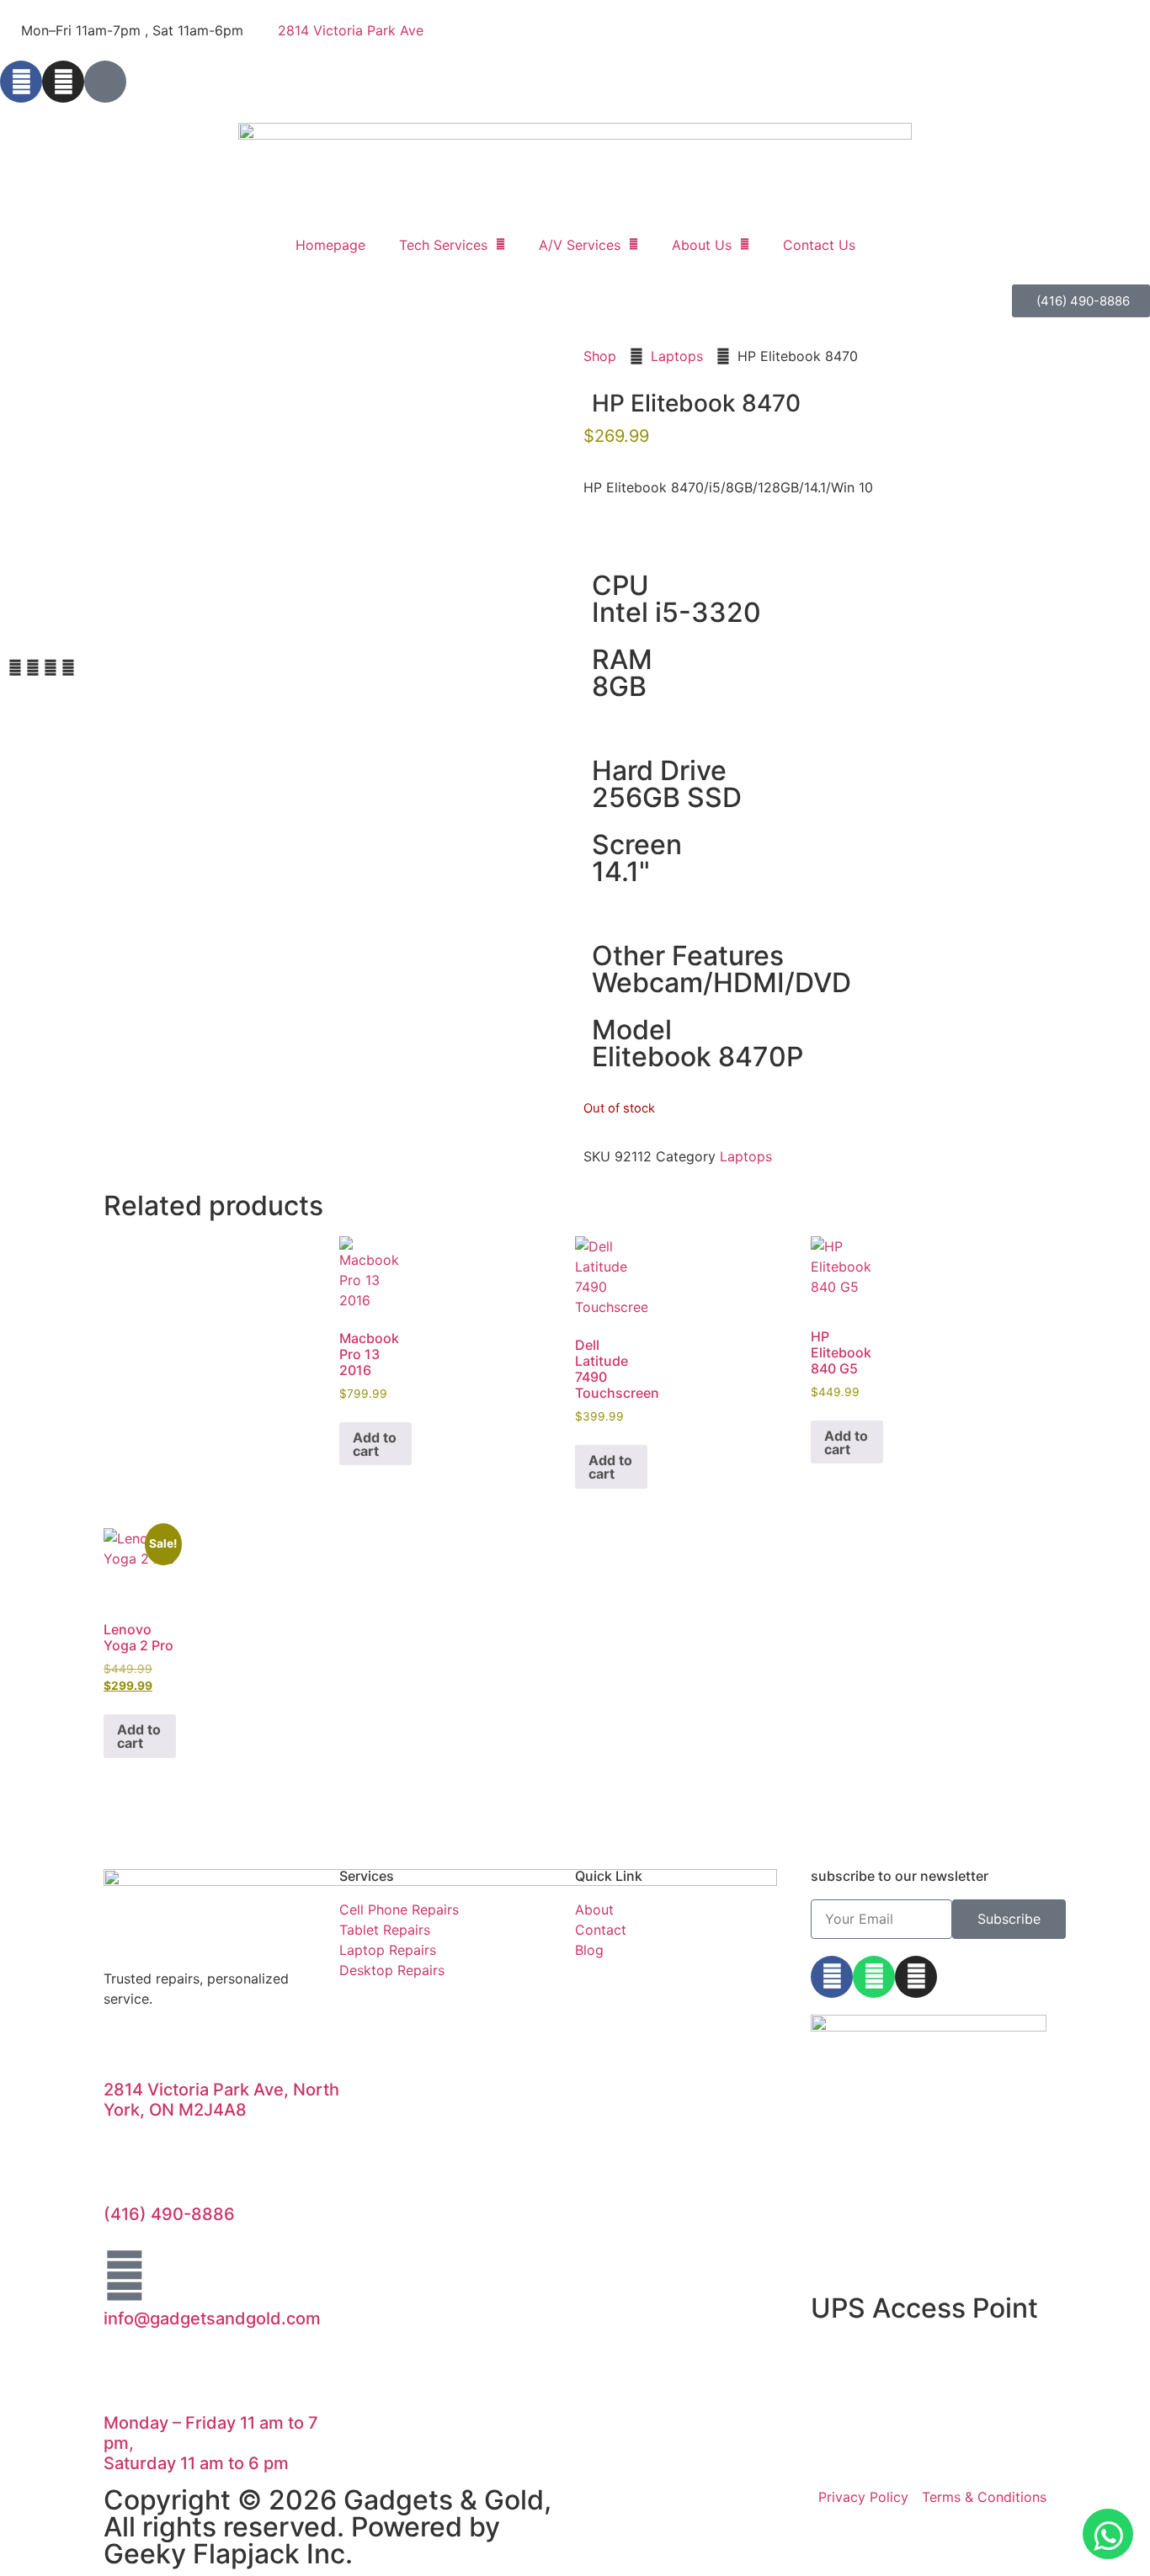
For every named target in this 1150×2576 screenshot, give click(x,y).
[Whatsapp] (874, 1977)
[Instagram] (63, 82)
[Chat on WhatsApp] (1108, 2534)
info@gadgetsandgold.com (212, 2318)
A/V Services (580, 245)
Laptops (677, 356)
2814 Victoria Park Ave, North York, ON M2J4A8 (221, 2100)
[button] (15, 667)
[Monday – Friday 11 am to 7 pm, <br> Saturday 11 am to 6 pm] (125, 2380)
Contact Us (819, 245)
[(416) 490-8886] (125, 2171)
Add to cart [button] (375, 1444)
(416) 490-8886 (169, 2214)
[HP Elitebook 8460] (142, 480)
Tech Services (443, 245)
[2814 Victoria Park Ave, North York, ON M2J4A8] (125, 2047)
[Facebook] (21, 82)
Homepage (330, 245)
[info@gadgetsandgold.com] (125, 2276)
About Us (702, 245)
